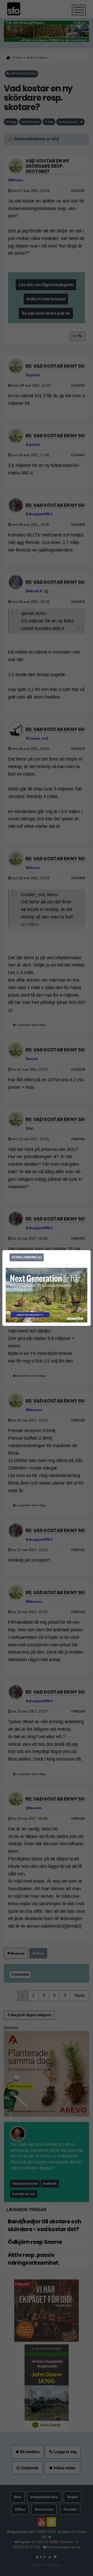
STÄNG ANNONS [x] (27, 1257)
